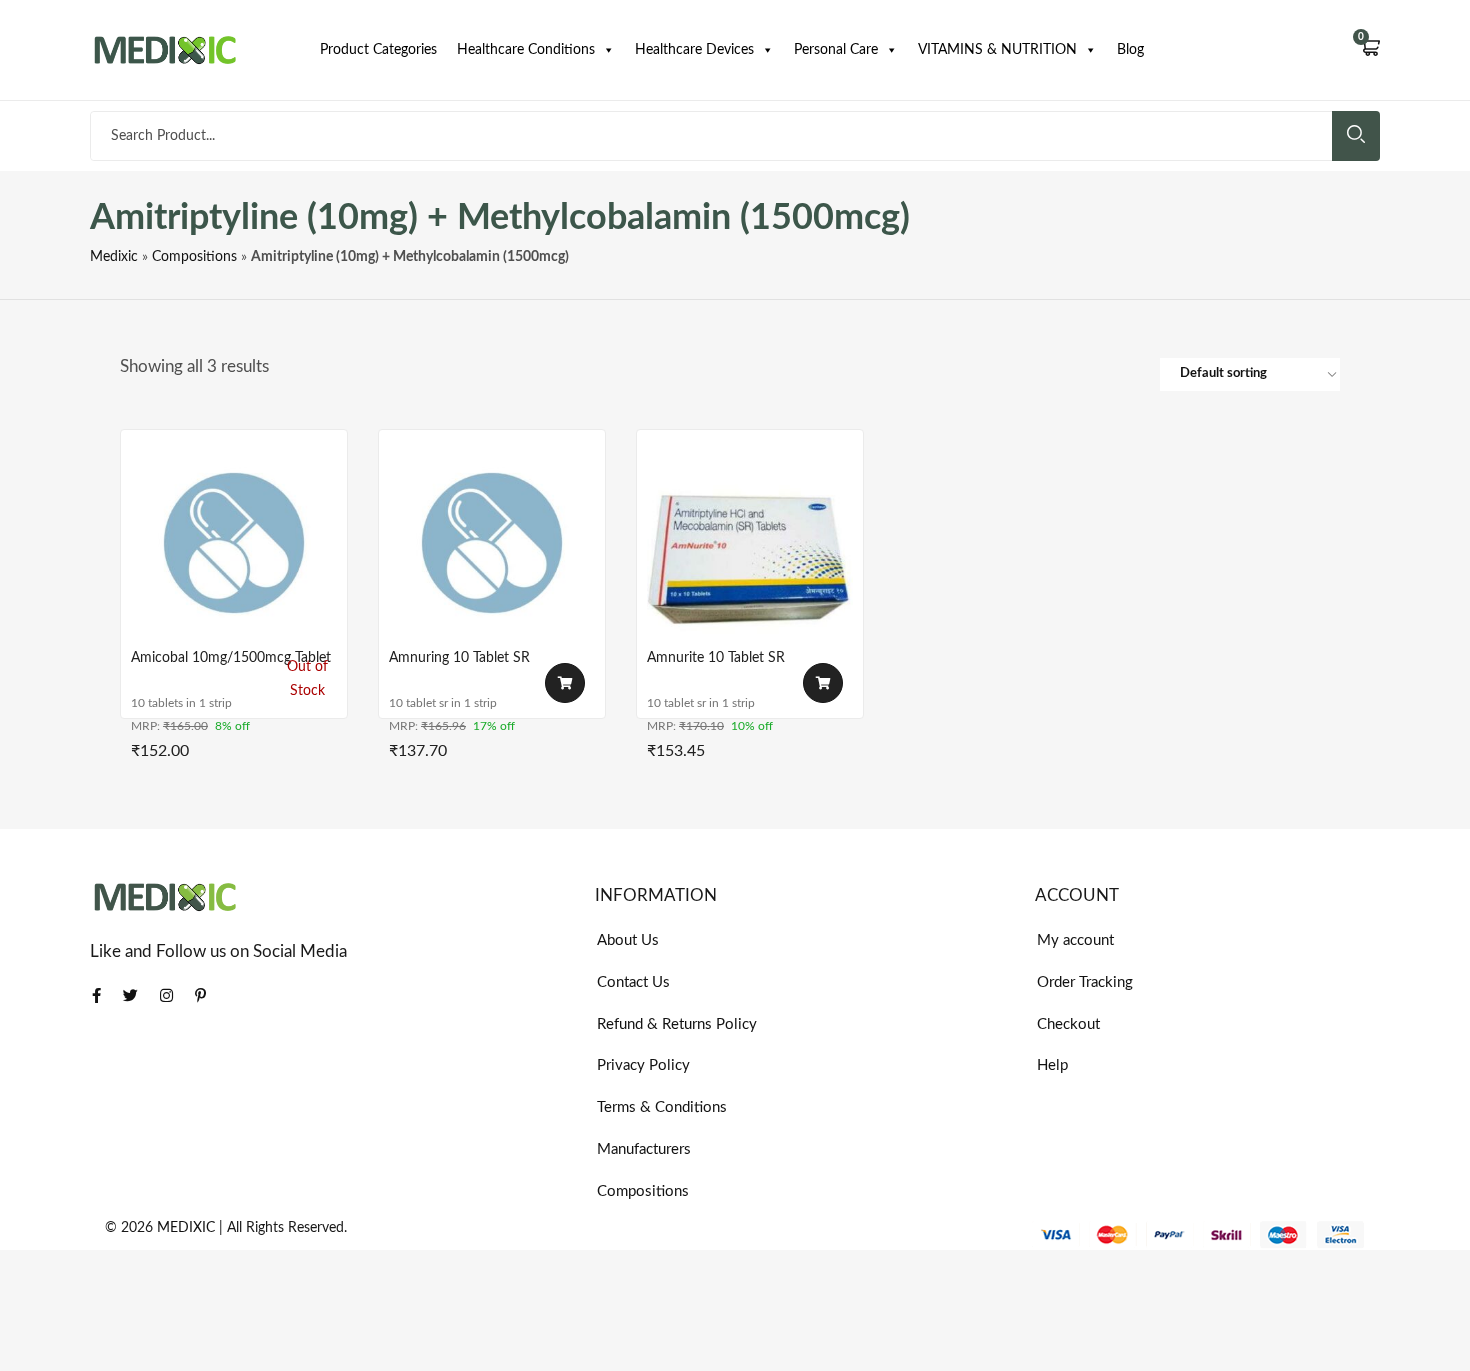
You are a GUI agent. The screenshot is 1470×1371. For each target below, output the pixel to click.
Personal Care (836, 50)
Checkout (1068, 1024)
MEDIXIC (186, 1228)
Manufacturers (644, 1149)
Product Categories (378, 50)
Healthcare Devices (694, 50)
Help (1052, 1065)
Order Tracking (1085, 982)
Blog (1130, 50)
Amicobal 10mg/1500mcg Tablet (231, 658)
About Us (628, 940)
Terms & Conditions (662, 1107)
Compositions (194, 257)
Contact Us (633, 982)
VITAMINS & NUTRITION (997, 50)
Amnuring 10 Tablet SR (459, 658)
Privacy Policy (643, 1065)
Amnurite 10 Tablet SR (716, 658)
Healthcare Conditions (526, 50)
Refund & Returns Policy (677, 1024)
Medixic (114, 257)
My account (1075, 940)
